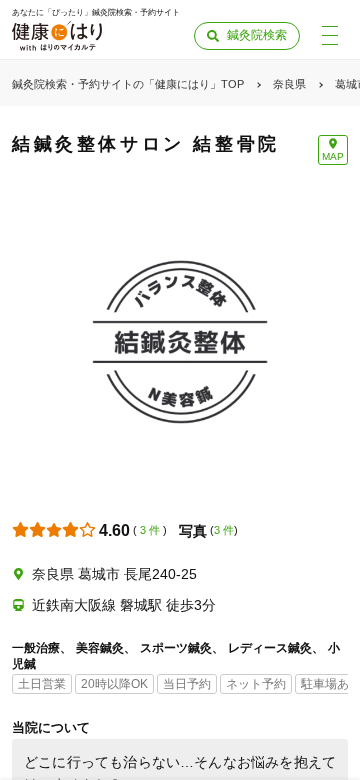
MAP (333, 156)
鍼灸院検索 (257, 35)
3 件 (150, 530)
